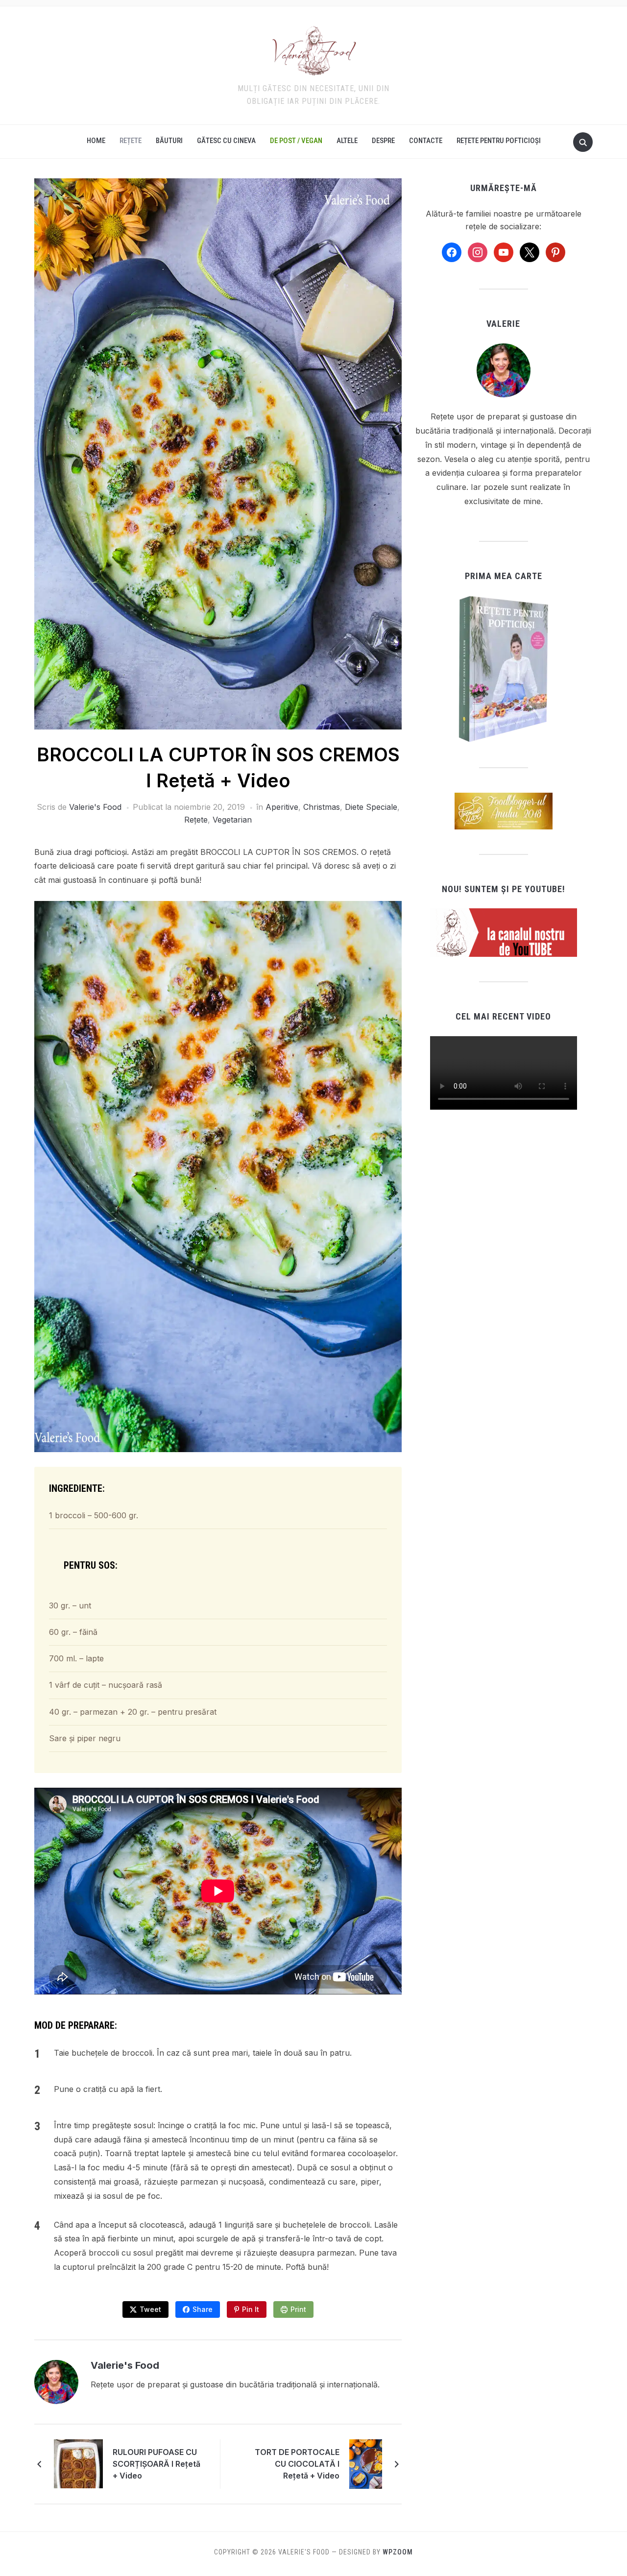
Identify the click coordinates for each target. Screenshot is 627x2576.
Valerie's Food (95, 807)
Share (203, 2309)
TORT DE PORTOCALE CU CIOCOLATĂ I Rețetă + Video (297, 2464)
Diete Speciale (371, 807)
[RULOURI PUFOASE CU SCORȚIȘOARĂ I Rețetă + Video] (78, 2463)
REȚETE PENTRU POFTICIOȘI (499, 141)
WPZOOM (398, 2552)
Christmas (322, 807)
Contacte (426, 141)
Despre (383, 141)
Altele (347, 141)
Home (96, 141)
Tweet (150, 2309)
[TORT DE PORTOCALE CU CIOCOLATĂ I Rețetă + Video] (366, 2463)
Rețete (131, 141)
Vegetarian (232, 820)
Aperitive (282, 807)
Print (298, 2309)
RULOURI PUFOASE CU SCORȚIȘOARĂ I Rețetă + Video (157, 2464)
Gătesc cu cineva (226, 141)
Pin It (251, 2309)
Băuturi (169, 141)
